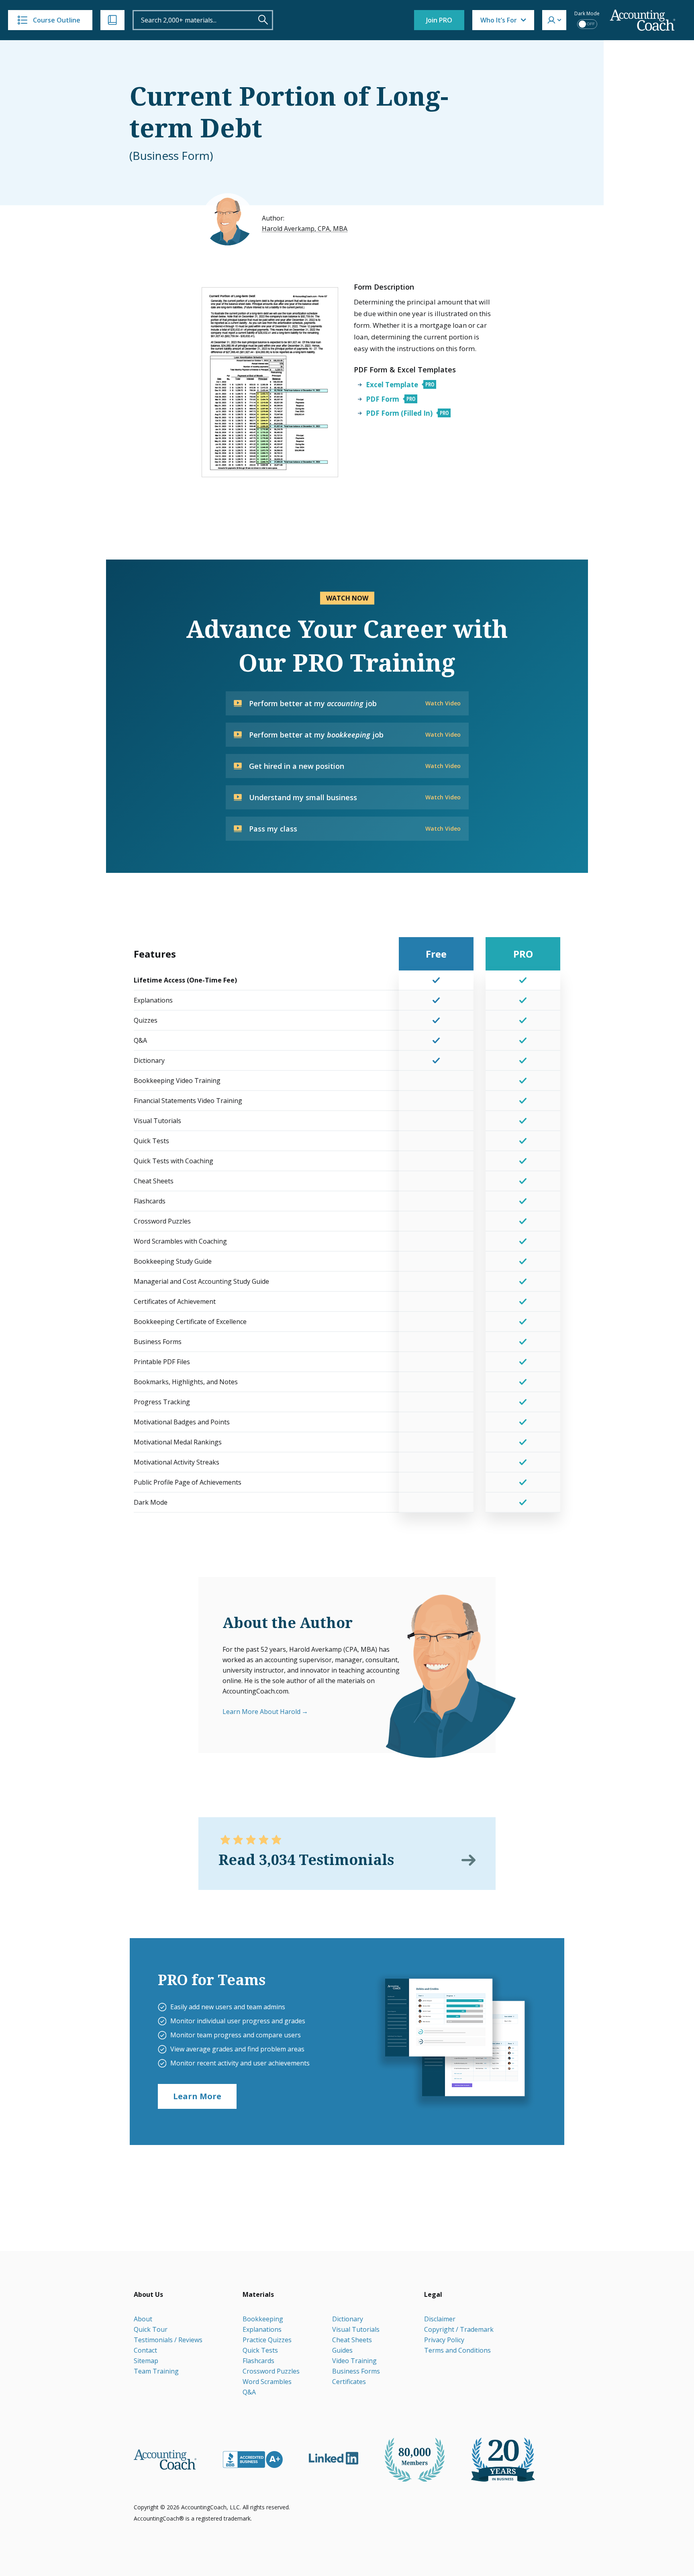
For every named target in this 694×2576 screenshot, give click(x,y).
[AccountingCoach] (643, 20)
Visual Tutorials (356, 2329)
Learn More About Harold (261, 1712)
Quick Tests (260, 2350)
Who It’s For (499, 20)
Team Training (156, 2371)
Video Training (354, 2361)
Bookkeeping (263, 2319)
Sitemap (146, 2361)
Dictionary (348, 2319)
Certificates (349, 2382)
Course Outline (57, 20)
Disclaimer (440, 2319)
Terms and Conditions (457, 2350)
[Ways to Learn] (112, 20)
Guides (342, 2350)
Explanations (262, 2329)
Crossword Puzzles (271, 2371)
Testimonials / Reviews (168, 2340)
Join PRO (439, 20)
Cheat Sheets (352, 2340)
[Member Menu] (554, 20)
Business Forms (356, 2371)
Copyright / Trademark (459, 2329)
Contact (145, 2350)
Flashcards (258, 2361)
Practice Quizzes (267, 2340)
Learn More (197, 2096)
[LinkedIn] (334, 2458)
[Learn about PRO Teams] (454, 2041)
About (143, 2319)
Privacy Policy (444, 2340)
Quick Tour (151, 2329)
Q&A (249, 2392)
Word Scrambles (267, 2382)
